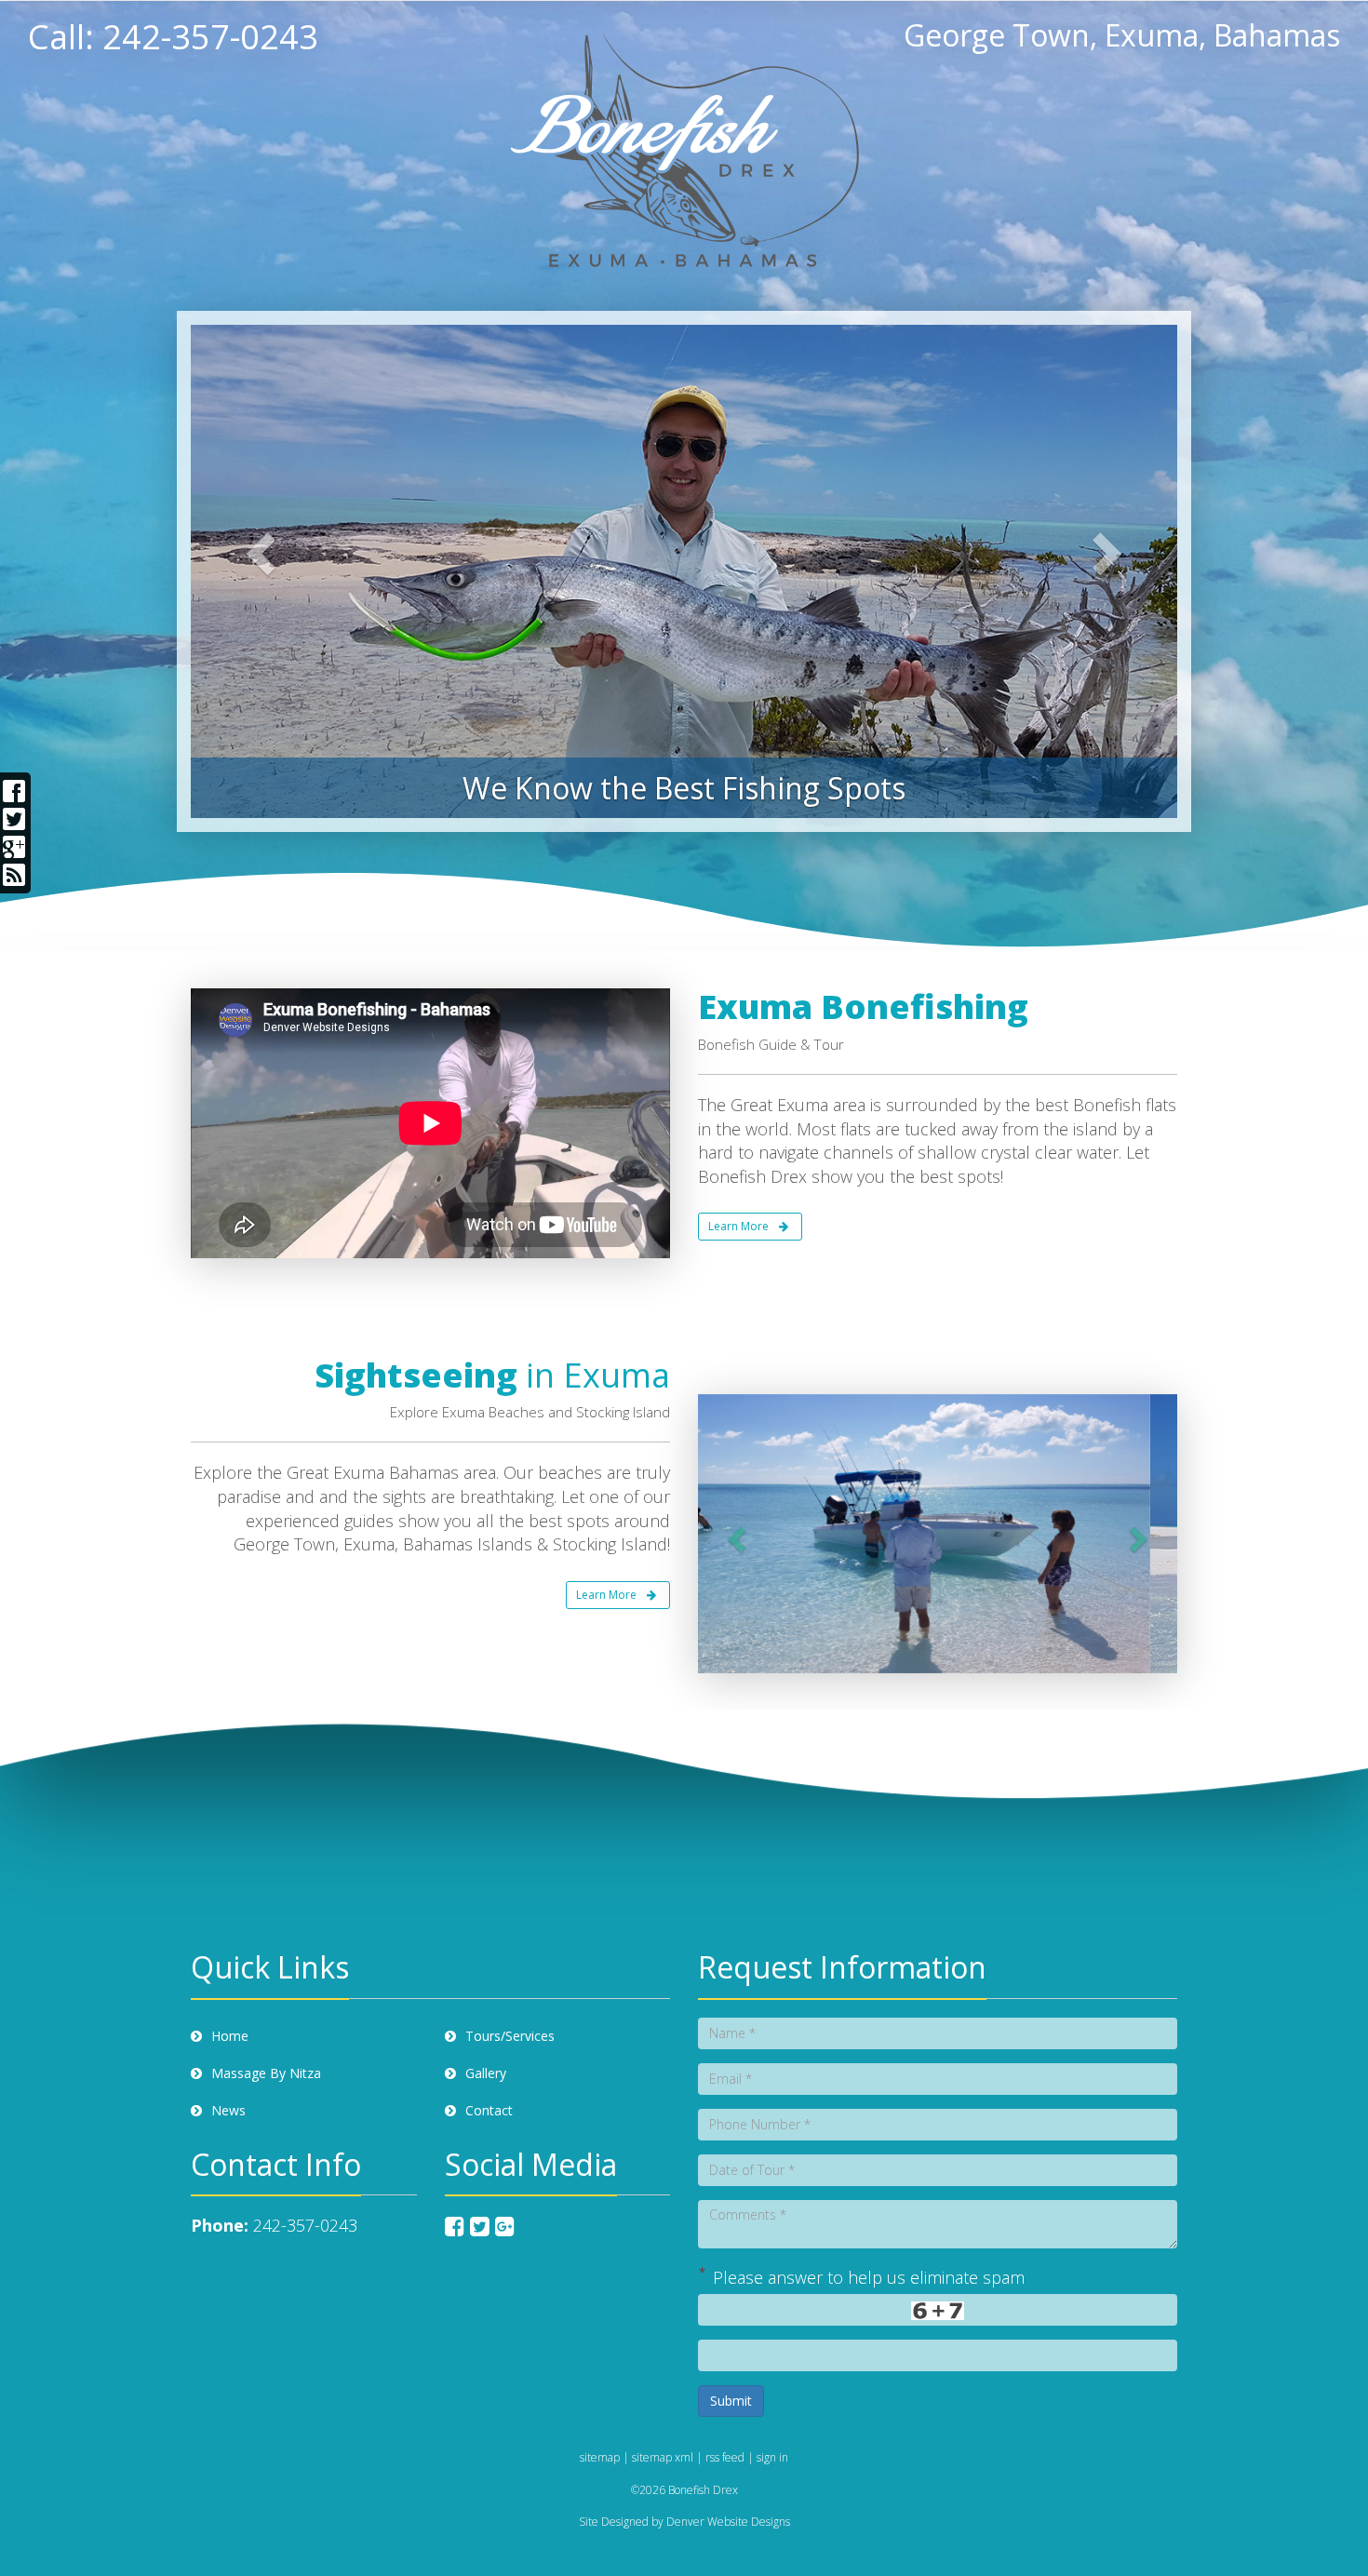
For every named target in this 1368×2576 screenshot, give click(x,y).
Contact (489, 2110)
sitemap (600, 2457)
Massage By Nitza (266, 2073)
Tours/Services (510, 2036)
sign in (772, 2457)
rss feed (725, 2457)
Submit (731, 2401)
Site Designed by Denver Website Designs (684, 2522)
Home (230, 2036)
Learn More (738, 1226)
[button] (250, 571)
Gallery (486, 2073)
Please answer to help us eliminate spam (861, 2275)
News (228, 2110)
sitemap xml (663, 2457)
